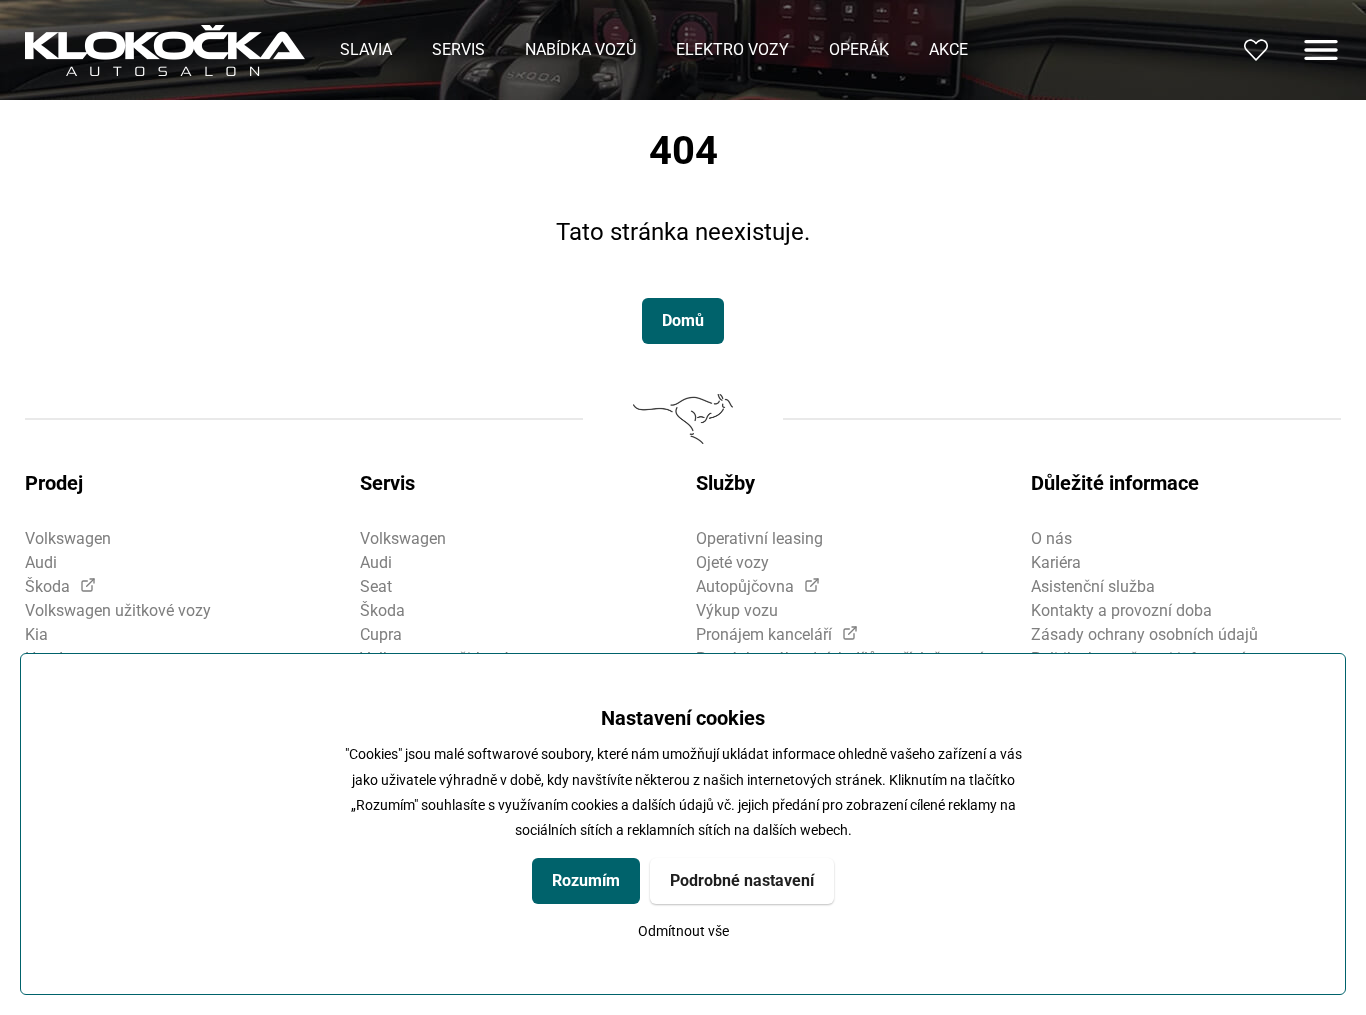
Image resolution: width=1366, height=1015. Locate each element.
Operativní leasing (759, 538)
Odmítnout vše (683, 931)
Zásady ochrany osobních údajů (1144, 634)
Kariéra (1056, 562)
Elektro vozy (732, 49)
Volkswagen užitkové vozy (118, 610)
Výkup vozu (737, 610)
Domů (683, 320)
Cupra (381, 634)
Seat (376, 586)
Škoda (47, 586)
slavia (366, 49)
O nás (1051, 538)
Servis (458, 49)
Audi (41, 562)
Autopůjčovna (745, 586)
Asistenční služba (1093, 586)
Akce (948, 49)
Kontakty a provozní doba (1121, 610)
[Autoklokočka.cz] (165, 50)
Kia (36, 634)
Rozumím (586, 880)
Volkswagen (68, 538)
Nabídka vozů (580, 49)
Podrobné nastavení (742, 880)
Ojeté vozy (732, 562)
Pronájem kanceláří (764, 634)
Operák (859, 49)
